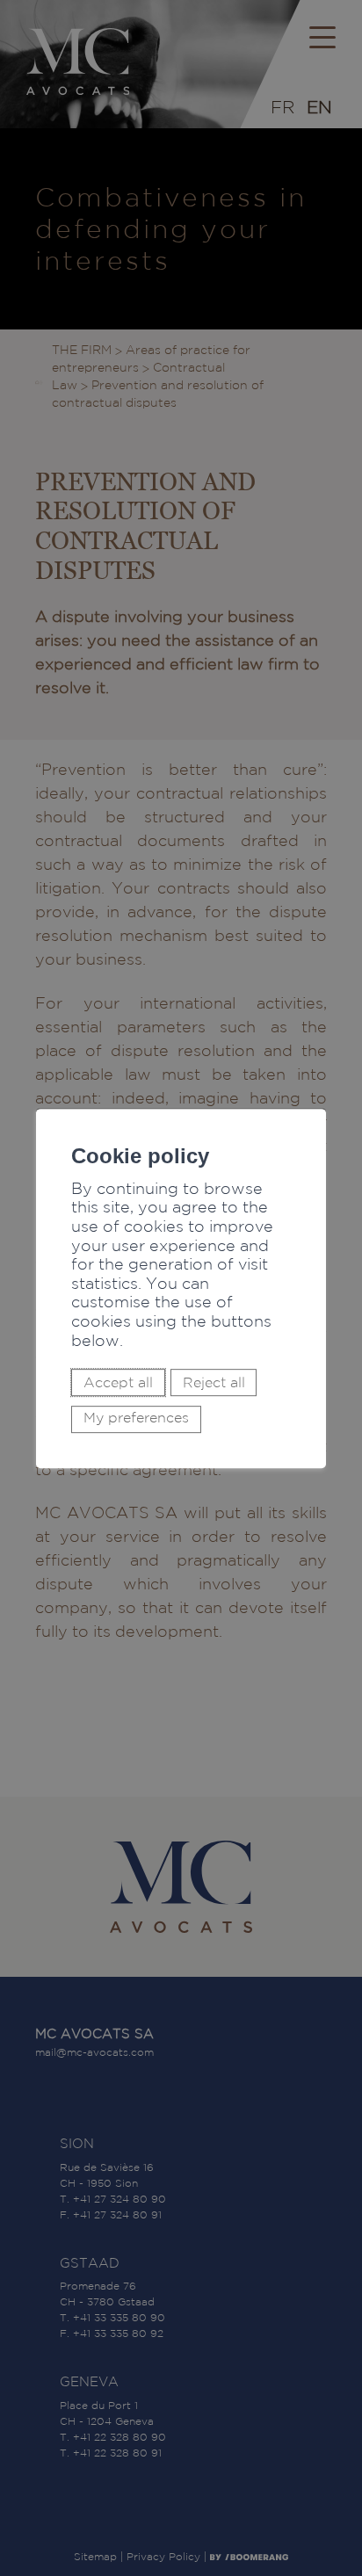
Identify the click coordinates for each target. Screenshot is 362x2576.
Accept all (118, 1382)
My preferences (136, 1418)
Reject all (214, 1382)
